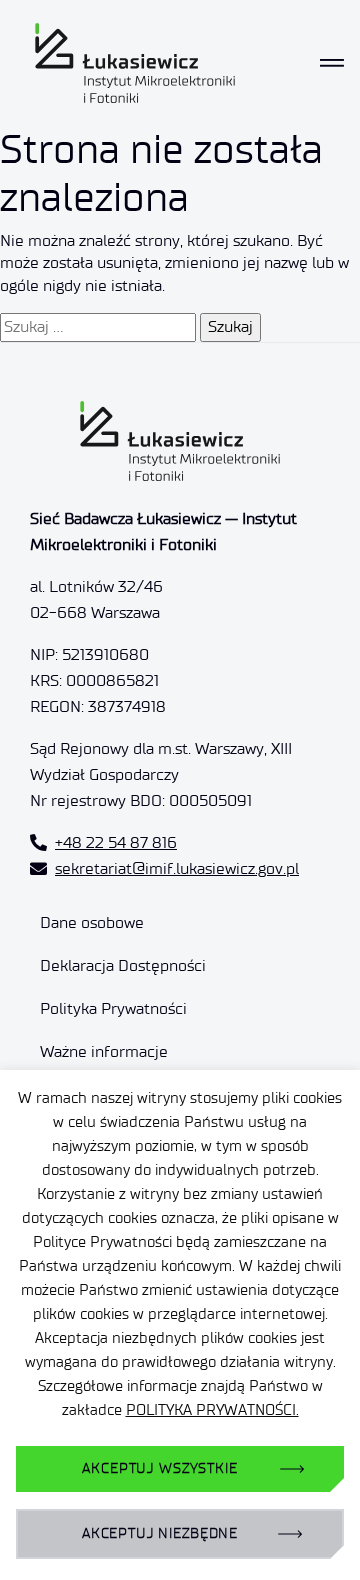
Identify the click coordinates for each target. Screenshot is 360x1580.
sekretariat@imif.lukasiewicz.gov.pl (177, 868)
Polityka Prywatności (113, 1008)
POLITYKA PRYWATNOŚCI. (212, 1410)
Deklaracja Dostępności (123, 965)
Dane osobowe (92, 922)
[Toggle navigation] (332, 63)
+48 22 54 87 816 (116, 842)
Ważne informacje (104, 1051)
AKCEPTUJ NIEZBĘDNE (160, 1533)
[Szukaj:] (98, 327)
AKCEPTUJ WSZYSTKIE (159, 1468)
